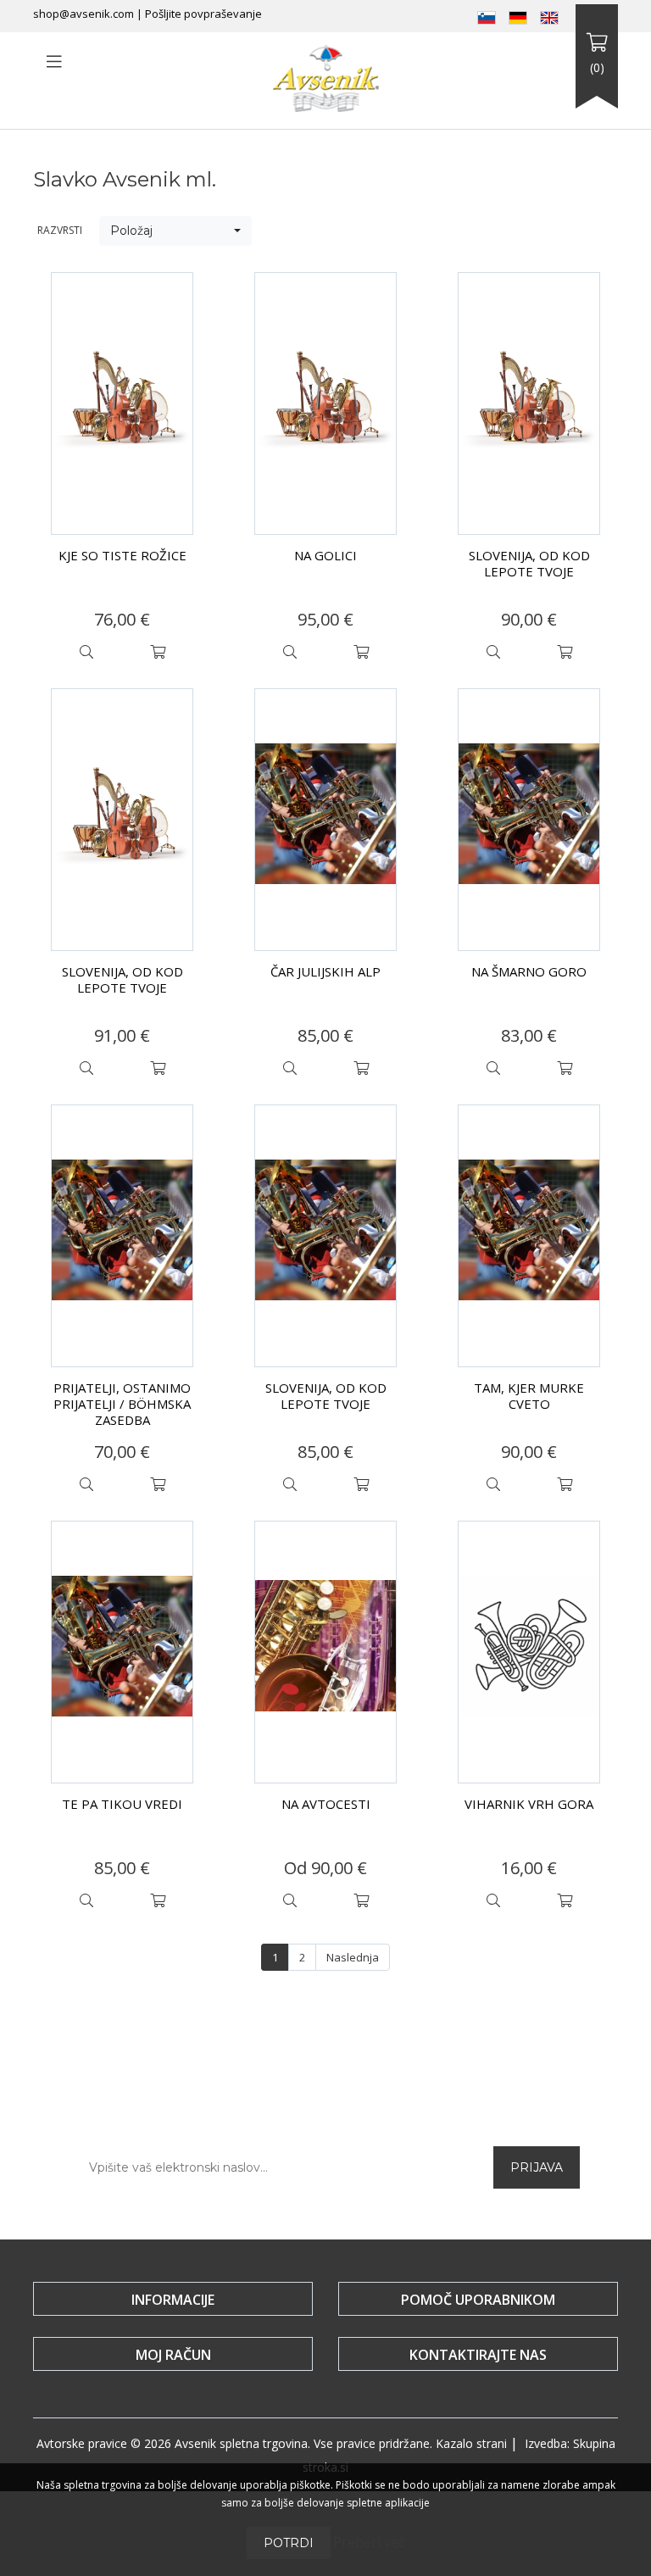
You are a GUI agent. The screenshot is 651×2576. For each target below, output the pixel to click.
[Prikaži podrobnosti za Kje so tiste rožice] (122, 403)
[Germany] (518, 16)
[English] (549, 16)
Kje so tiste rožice (122, 555)
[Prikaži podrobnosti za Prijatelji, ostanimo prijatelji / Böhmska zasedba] (122, 1236)
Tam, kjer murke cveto (529, 1396)
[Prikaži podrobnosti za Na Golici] (325, 403)
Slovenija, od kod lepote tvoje (529, 563)
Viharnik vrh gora (529, 1804)
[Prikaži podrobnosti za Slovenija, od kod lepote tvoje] (529, 403)
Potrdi (289, 2543)
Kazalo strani (471, 2443)
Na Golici (325, 555)
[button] (175, 231)
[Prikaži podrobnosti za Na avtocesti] (325, 1652)
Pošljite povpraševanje (203, 14)
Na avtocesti (326, 1804)
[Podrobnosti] (86, 652)
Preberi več (369, 2542)
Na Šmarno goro (529, 971)
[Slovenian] (487, 16)
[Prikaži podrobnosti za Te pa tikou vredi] (122, 1652)
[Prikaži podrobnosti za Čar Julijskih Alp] (325, 820)
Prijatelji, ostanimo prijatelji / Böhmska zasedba (122, 1404)
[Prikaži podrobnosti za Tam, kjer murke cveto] (529, 1236)
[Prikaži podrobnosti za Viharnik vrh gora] (529, 1652)
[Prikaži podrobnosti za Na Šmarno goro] (529, 820)
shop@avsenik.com (83, 14)
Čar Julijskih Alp (325, 971)
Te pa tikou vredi (122, 1804)
